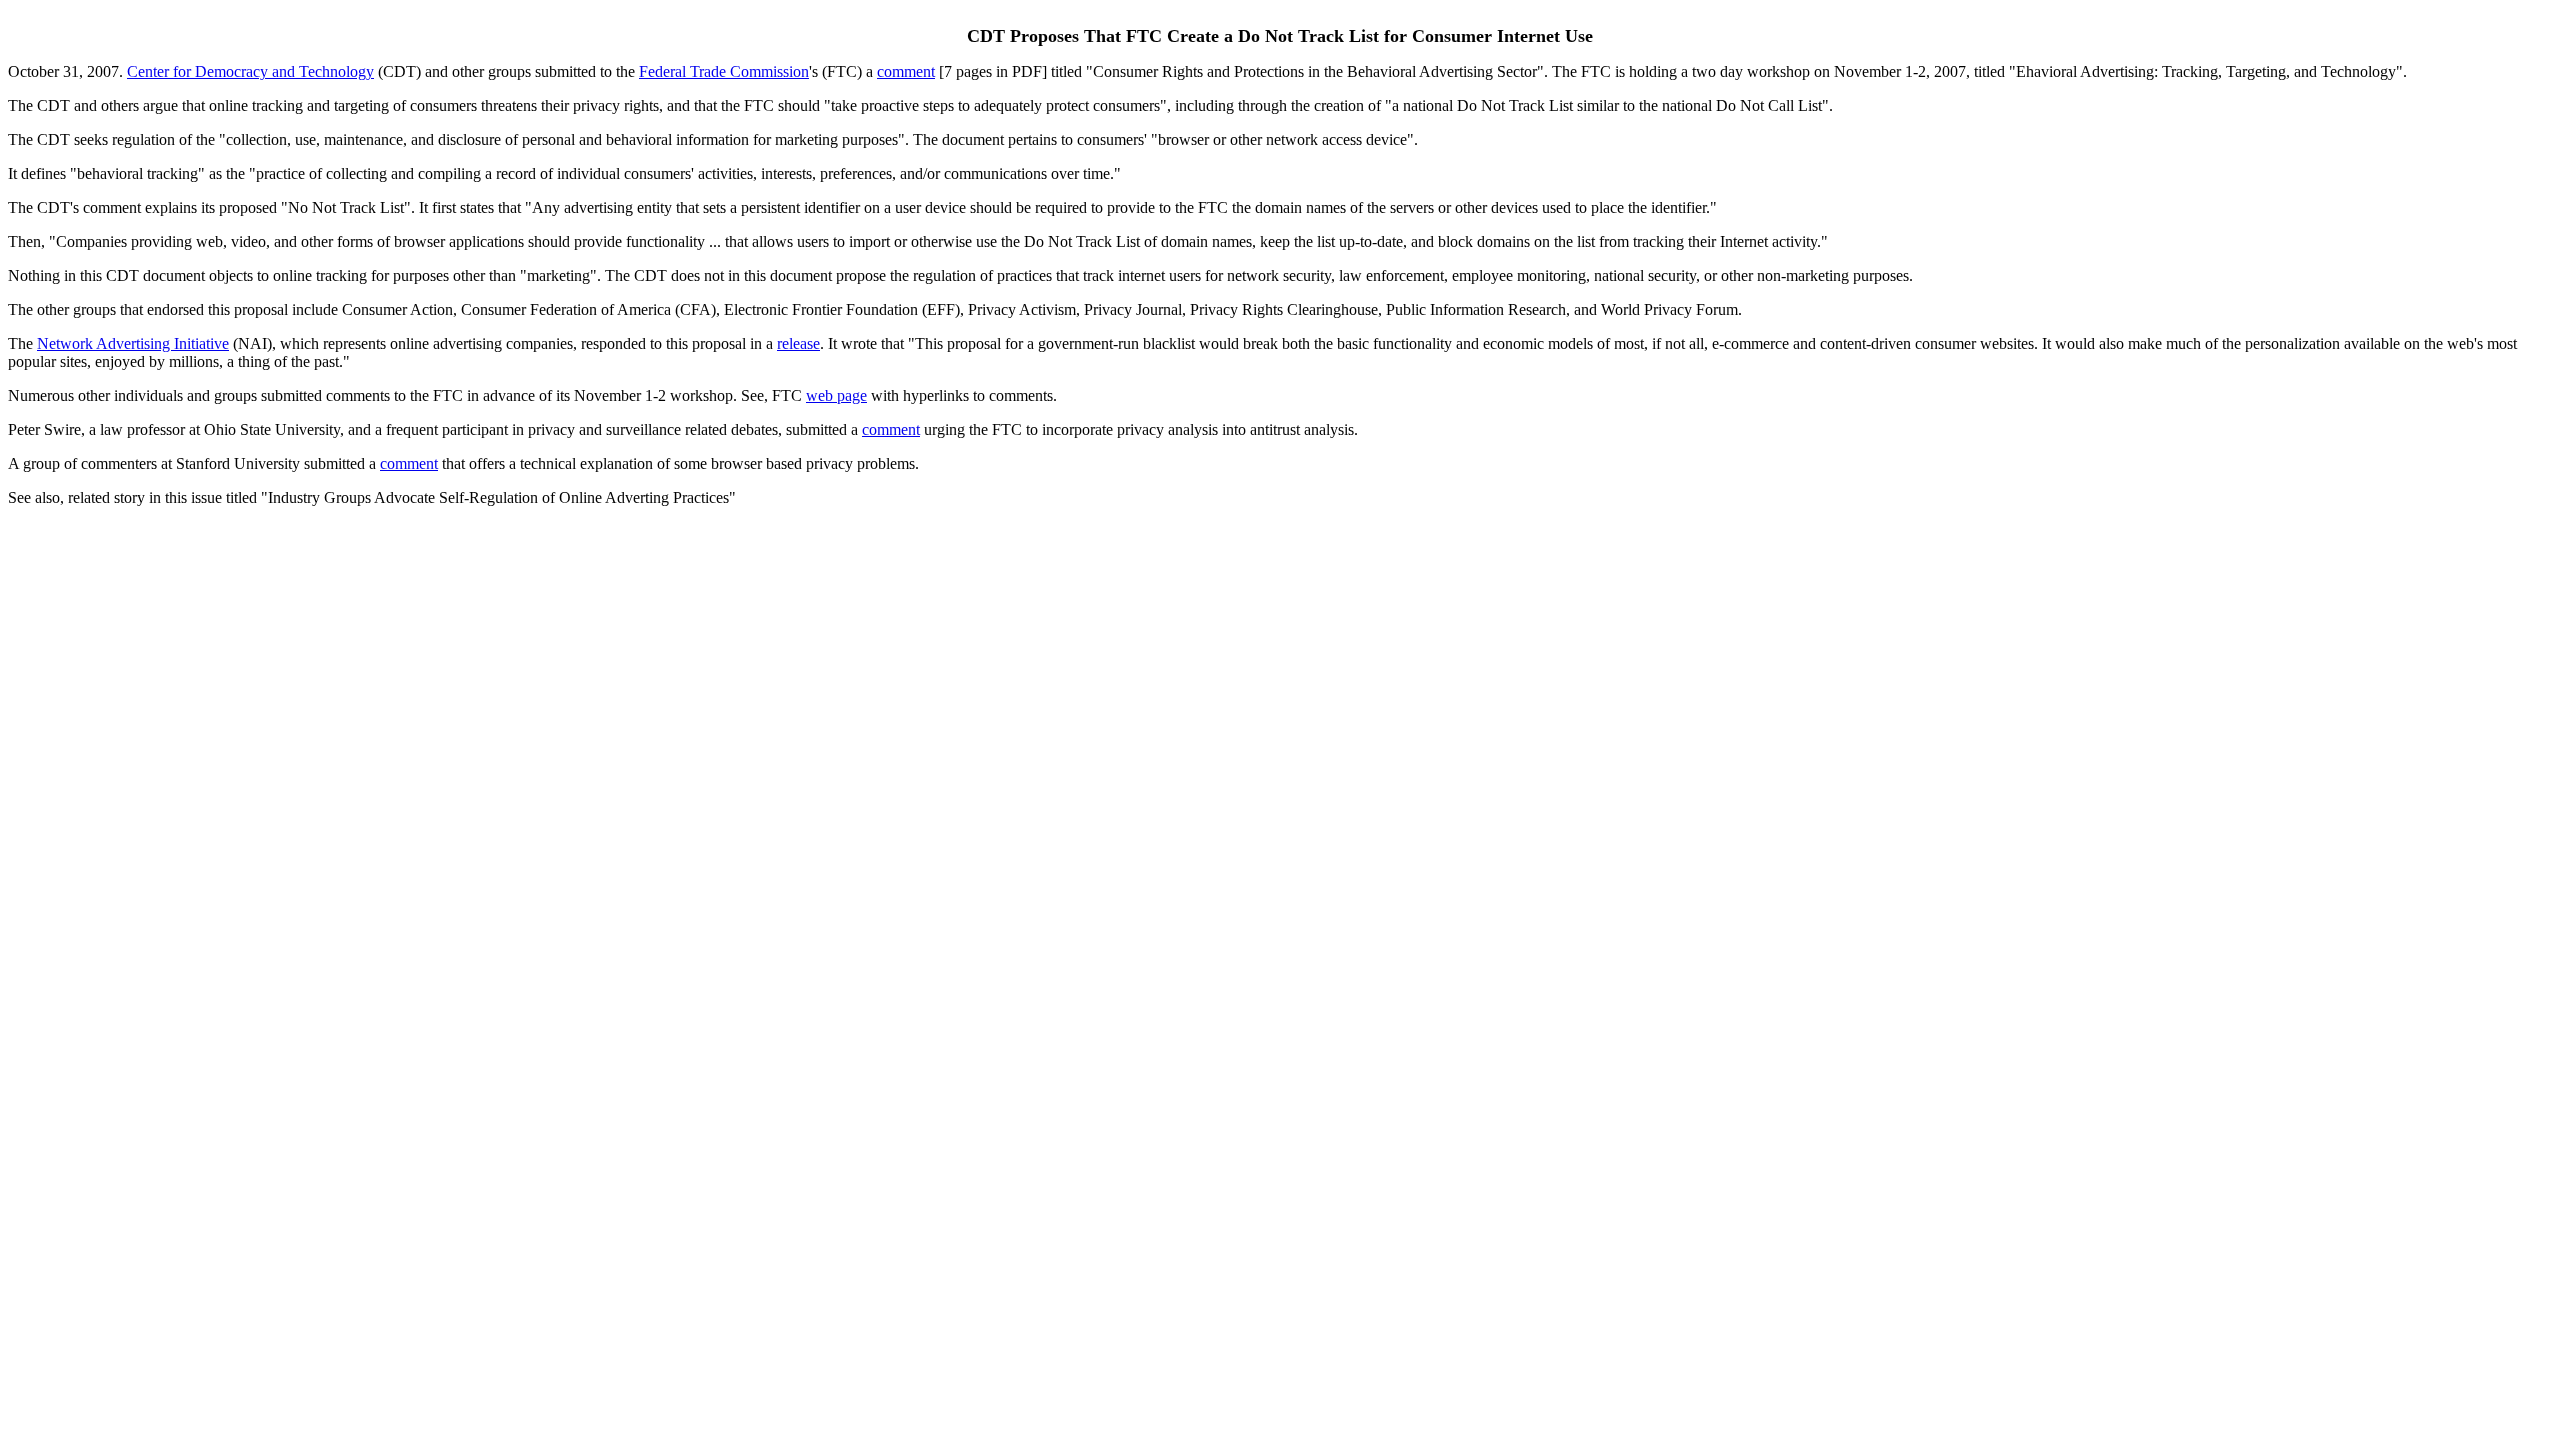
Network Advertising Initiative (133, 343)
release (798, 343)
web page (836, 395)
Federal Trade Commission (724, 71)
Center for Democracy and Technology (250, 71)
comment (906, 71)
